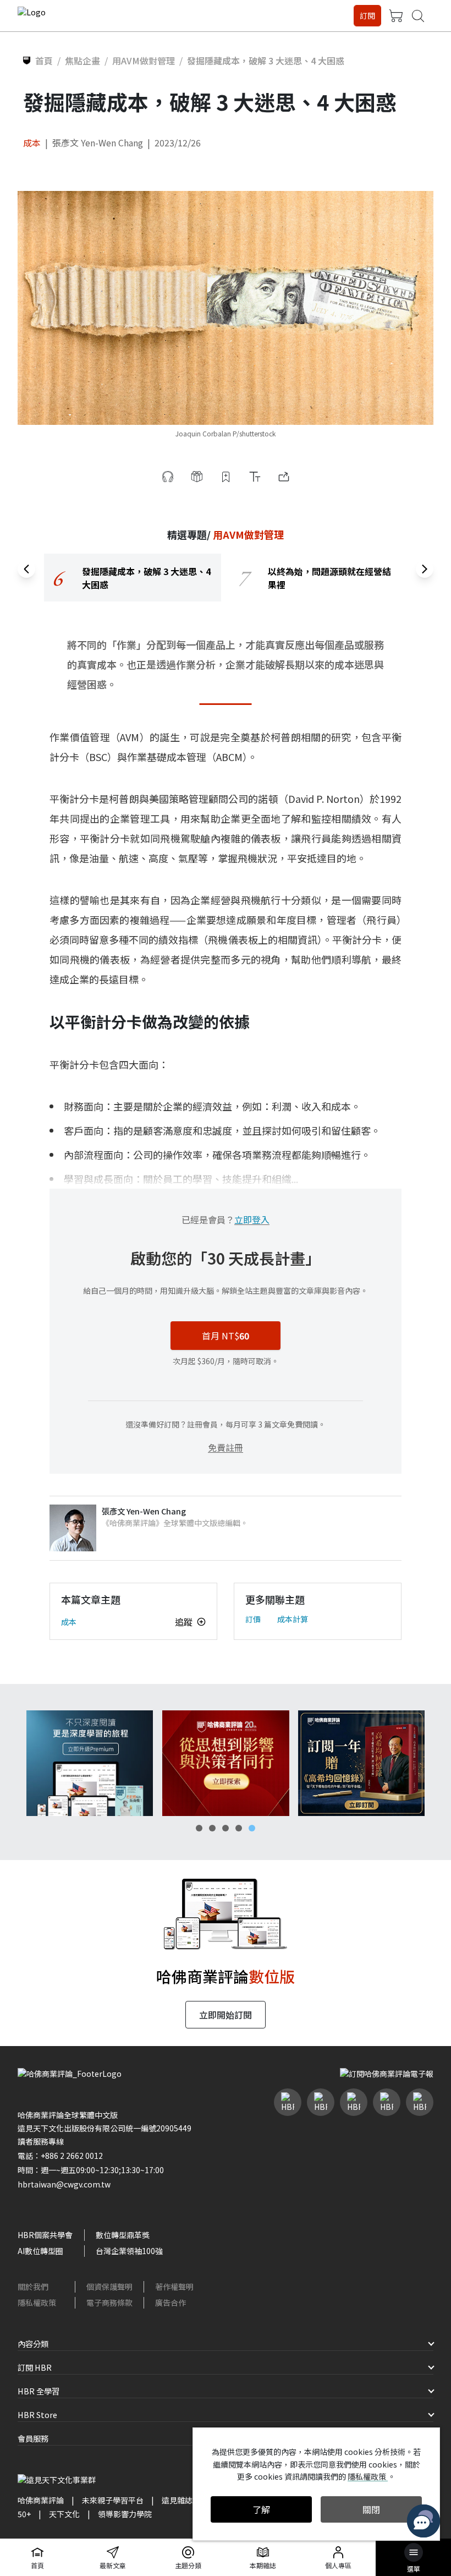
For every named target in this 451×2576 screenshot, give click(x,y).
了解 (261, 2509)
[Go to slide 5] (252, 1828)
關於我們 (33, 2287)
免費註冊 (226, 1447)
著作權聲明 (174, 2287)
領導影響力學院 (125, 2514)
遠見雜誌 (177, 2500)
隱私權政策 (37, 2302)
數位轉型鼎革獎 (123, 2235)
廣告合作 (170, 2302)
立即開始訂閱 (226, 2015)
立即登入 (252, 1219)
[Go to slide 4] (239, 1828)
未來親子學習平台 (113, 2500)
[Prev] (26, 569)
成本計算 (293, 1619)
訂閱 (367, 15)
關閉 (371, 2509)
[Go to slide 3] (226, 1828)
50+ (24, 2514)
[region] (226, 578)
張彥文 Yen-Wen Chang (98, 143)
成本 (32, 143)
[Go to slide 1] (199, 1828)
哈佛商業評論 (41, 2500)
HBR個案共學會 (45, 2235)
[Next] (425, 569)
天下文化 (64, 2514)
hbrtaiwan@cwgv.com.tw (64, 2184)
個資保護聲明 (109, 2287)
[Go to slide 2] (212, 1828)
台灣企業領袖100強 (129, 2251)
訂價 (253, 1619)
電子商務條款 (109, 2302)
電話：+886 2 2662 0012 (60, 2156)
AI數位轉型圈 (40, 2251)
